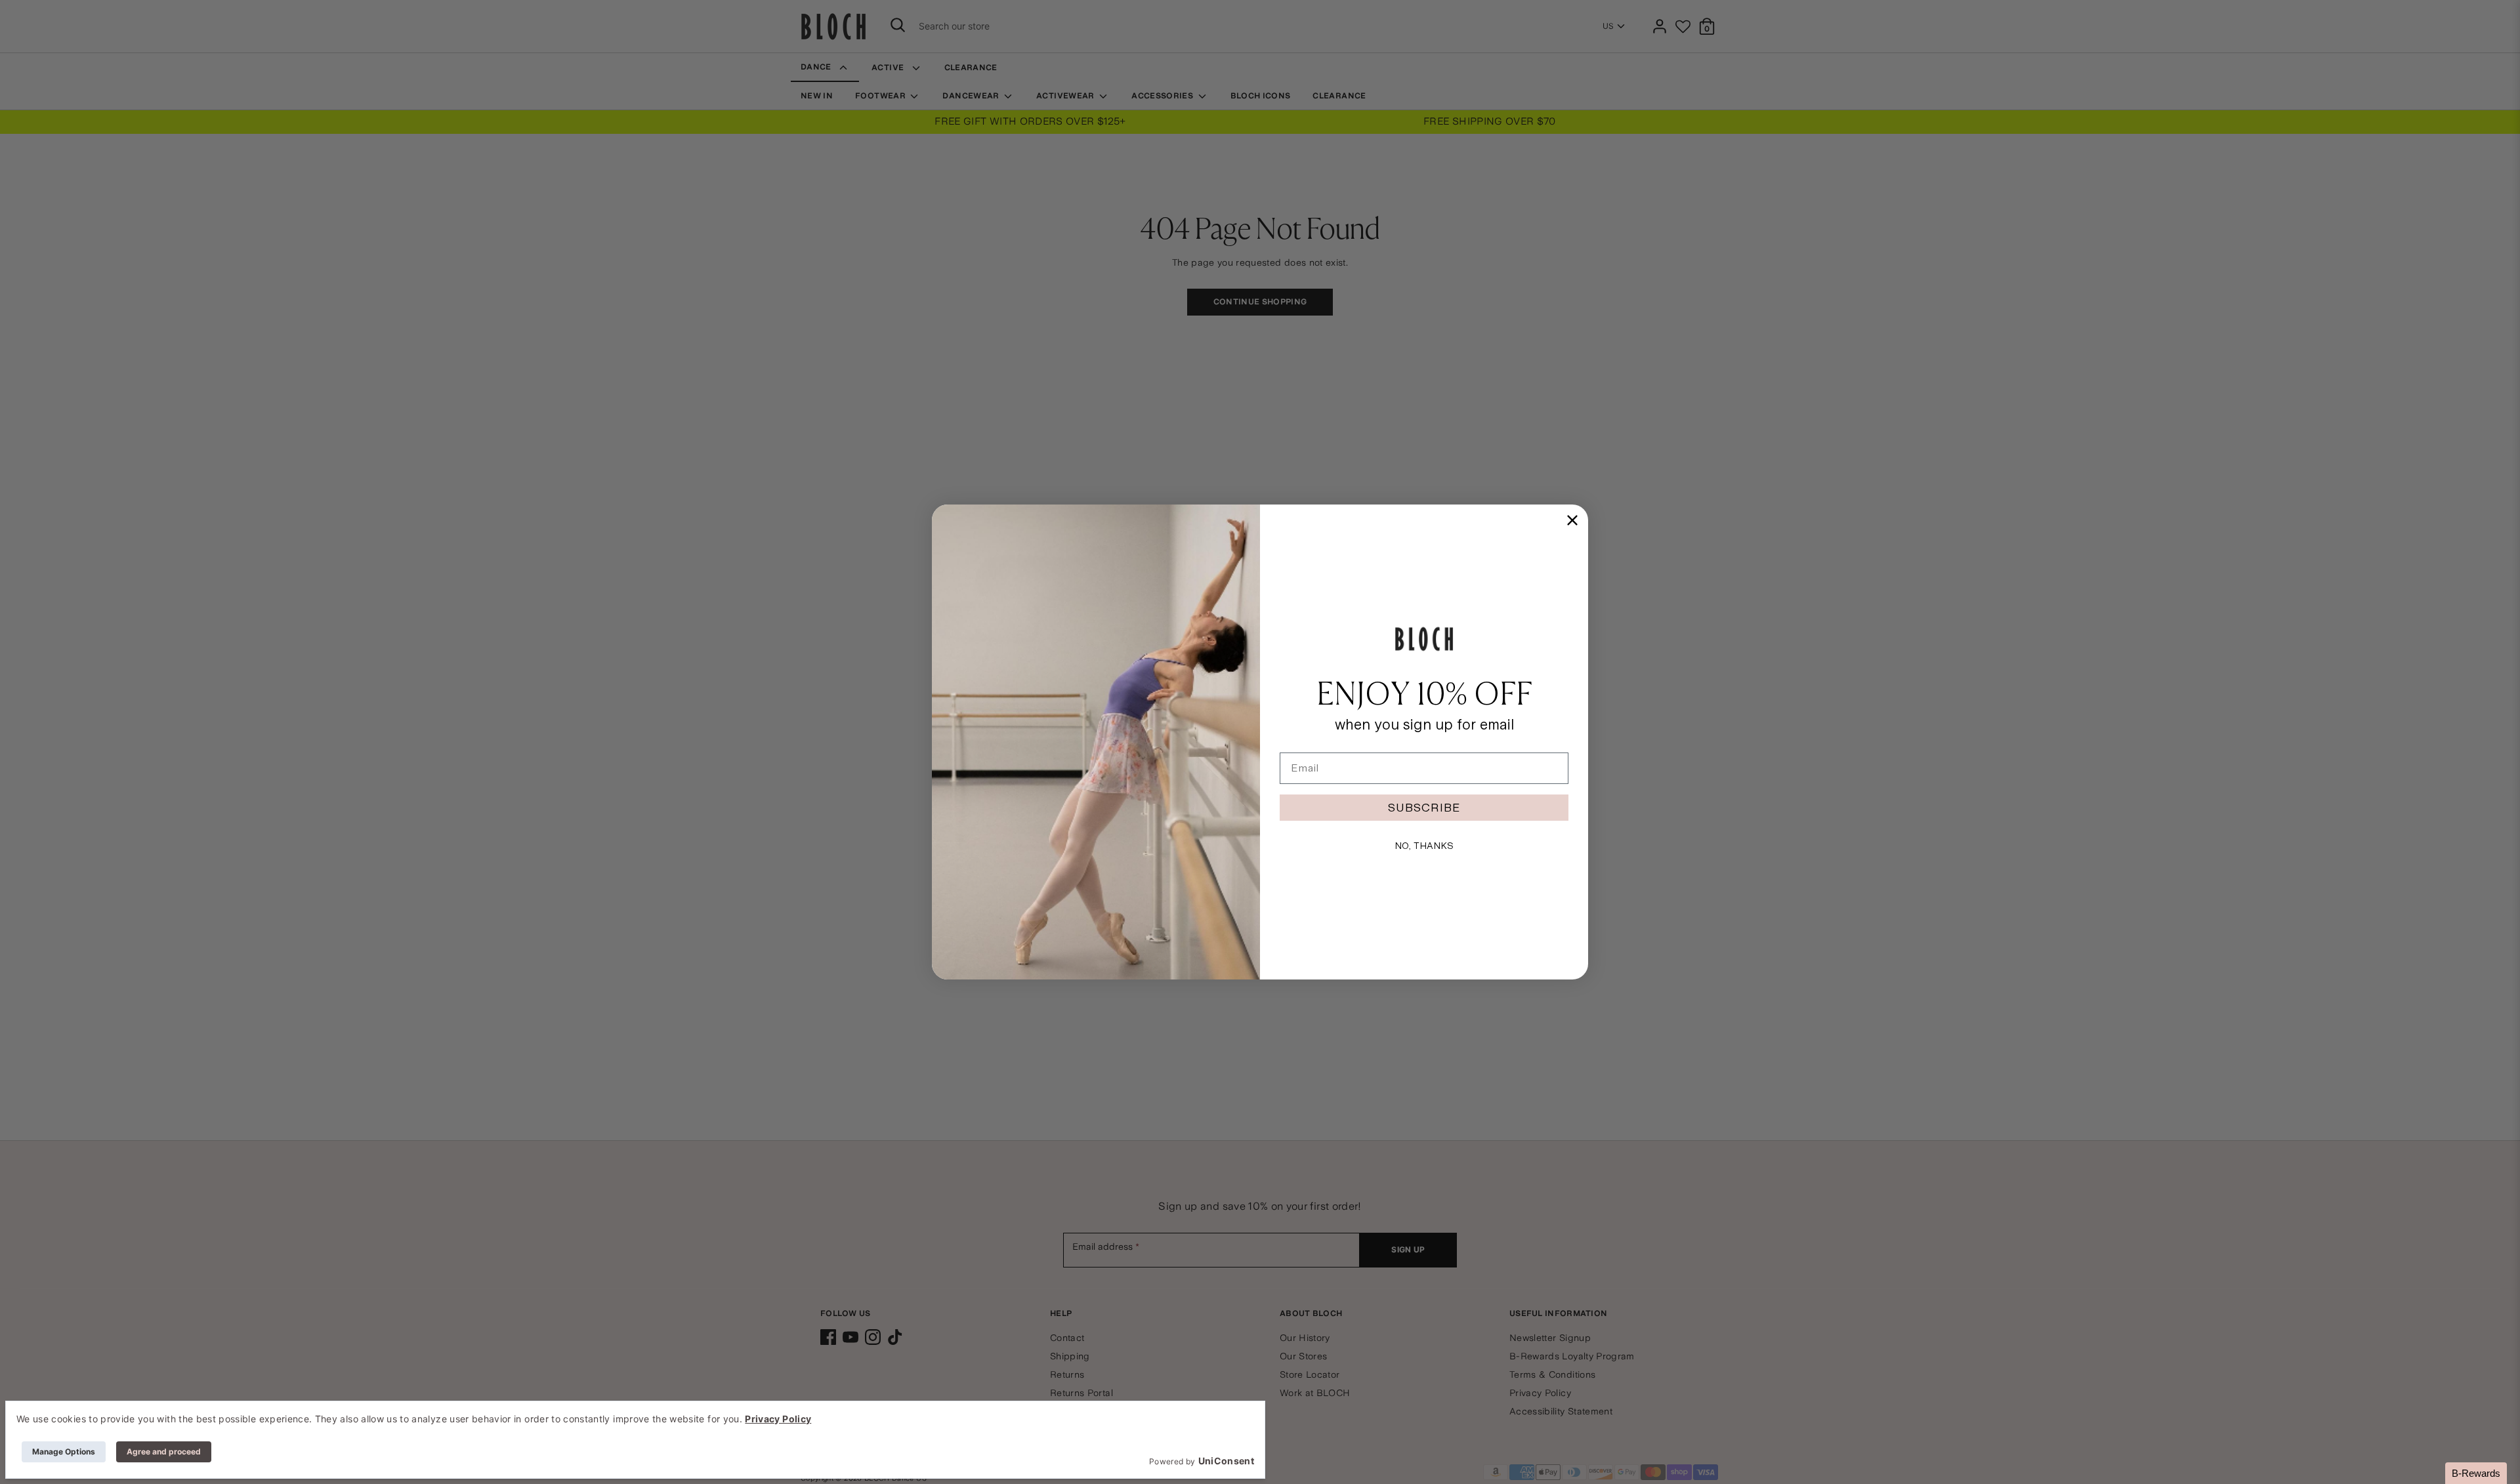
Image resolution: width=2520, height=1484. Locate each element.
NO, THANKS (1424, 846)
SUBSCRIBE (1424, 807)
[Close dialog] (1572, 520)
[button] (2476, 1473)
